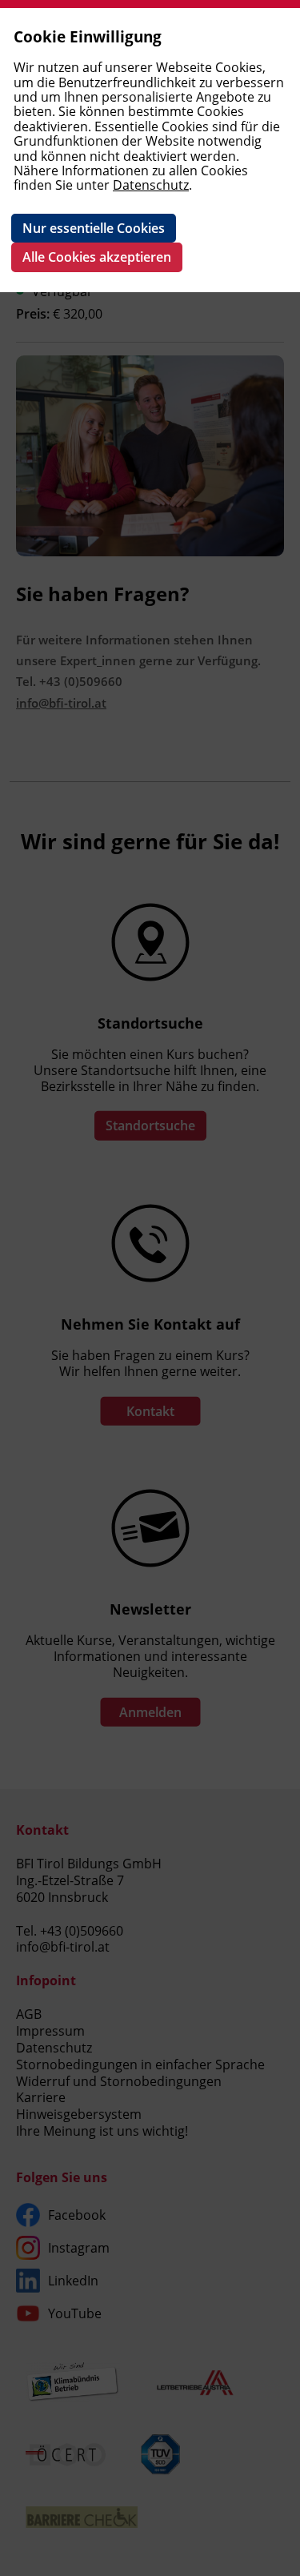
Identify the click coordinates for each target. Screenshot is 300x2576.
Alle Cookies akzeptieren (97, 257)
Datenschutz (151, 185)
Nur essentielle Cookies (94, 228)
